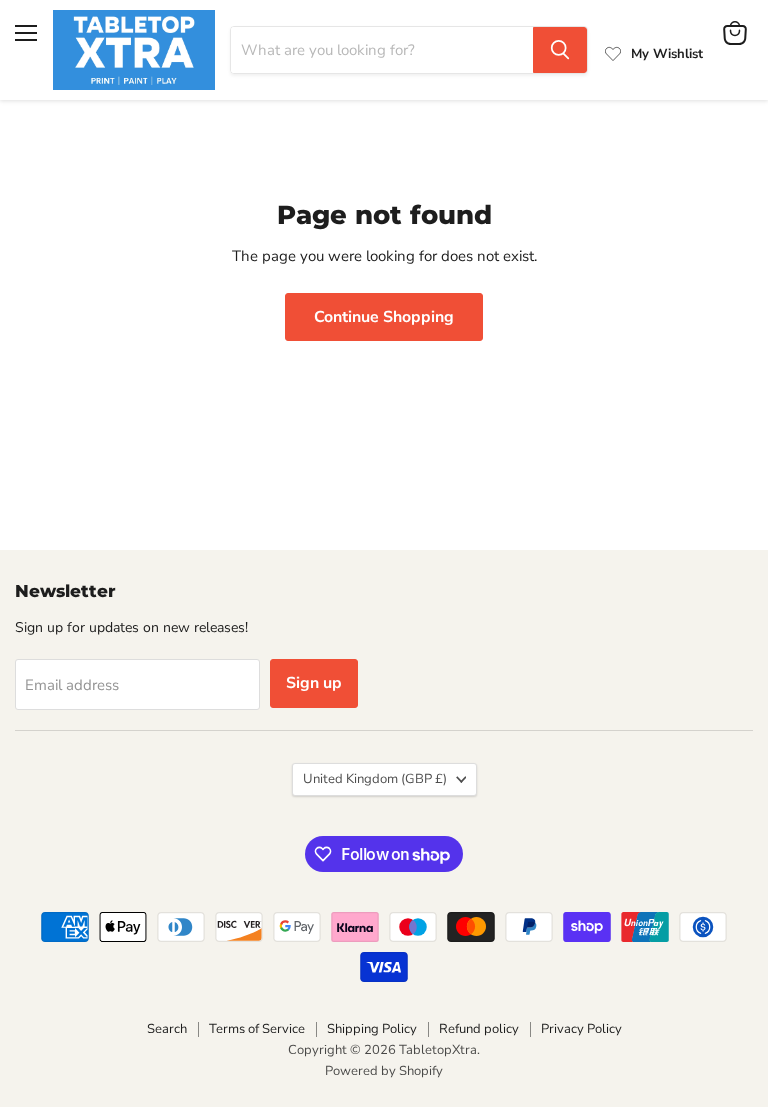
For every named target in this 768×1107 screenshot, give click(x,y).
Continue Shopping (384, 317)
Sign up (314, 683)
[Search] (560, 50)
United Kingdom (375, 779)
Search (167, 1029)
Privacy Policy (581, 1029)
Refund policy (479, 1029)
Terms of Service (257, 1029)
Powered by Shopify (384, 1071)
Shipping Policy (372, 1029)
